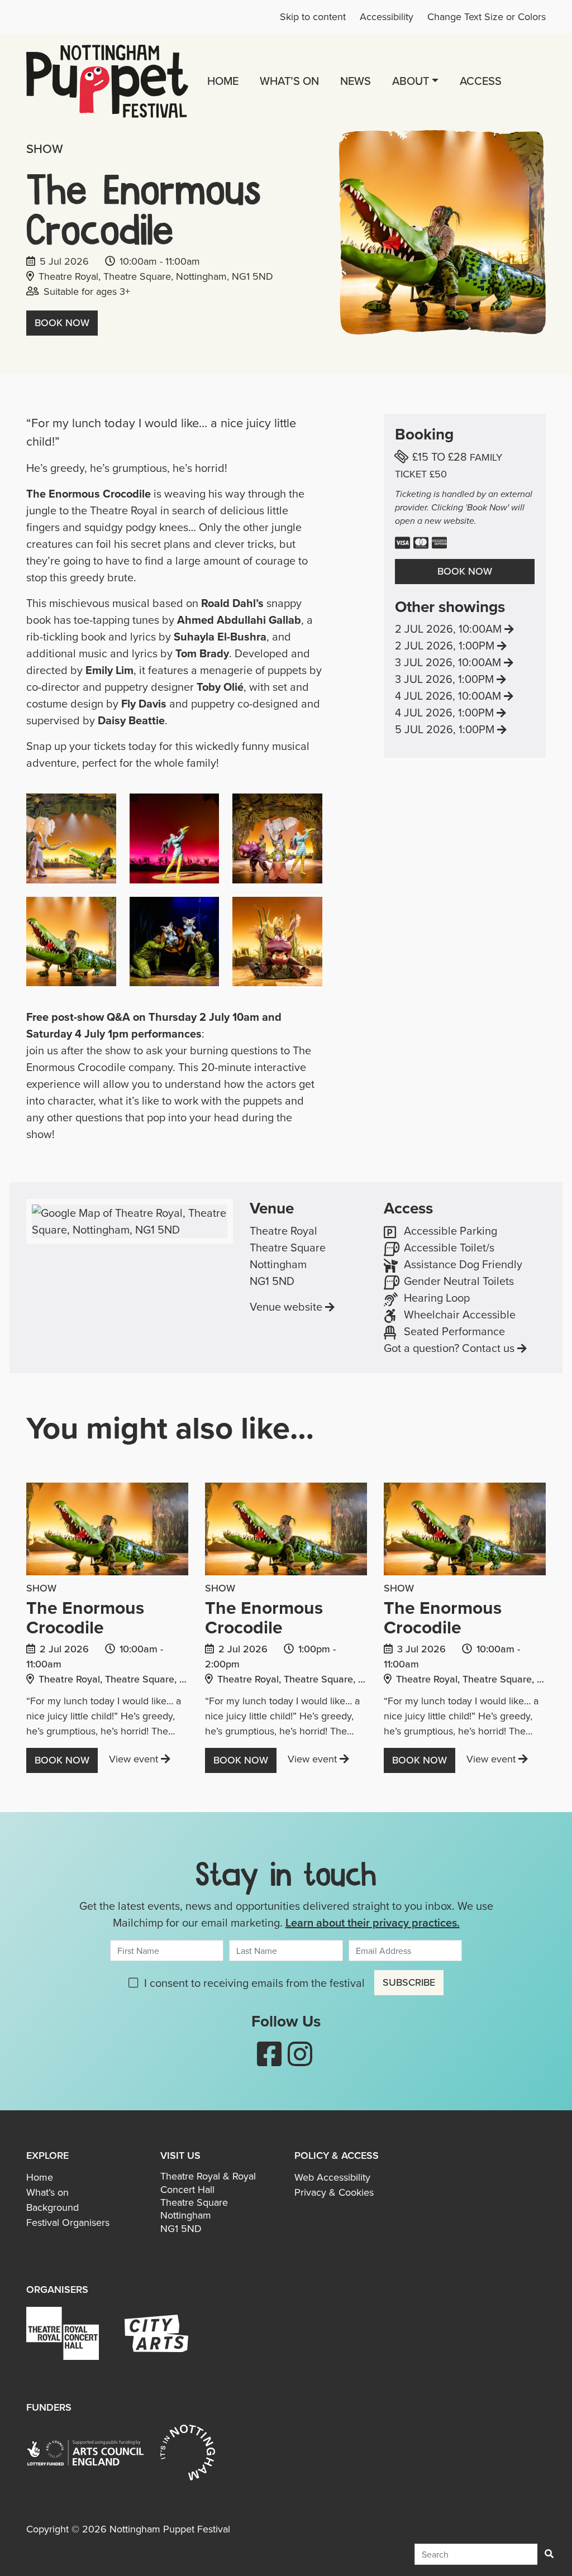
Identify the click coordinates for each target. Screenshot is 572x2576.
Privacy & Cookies (334, 2192)
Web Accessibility (332, 2177)
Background (53, 2207)
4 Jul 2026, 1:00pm (465, 713)
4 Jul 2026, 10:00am (465, 696)
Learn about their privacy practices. (373, 1922)
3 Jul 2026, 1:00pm (465, 679)
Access (481, 81)
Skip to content (313, 17)
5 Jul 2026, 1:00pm (465, 729)
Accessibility (387, 17)
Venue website (286, 1307)
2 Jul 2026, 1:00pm (465, 646)
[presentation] (107, 1531)
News (356, 81)
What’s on (289, 81)
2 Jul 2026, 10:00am (465, 629)
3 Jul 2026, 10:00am (465, 662)
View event (140, 1759)
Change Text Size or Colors (487, 17)
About (411, 81)
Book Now (62, 323)
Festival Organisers (68, 2223)
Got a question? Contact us (449, 1348)
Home (223, 81)
